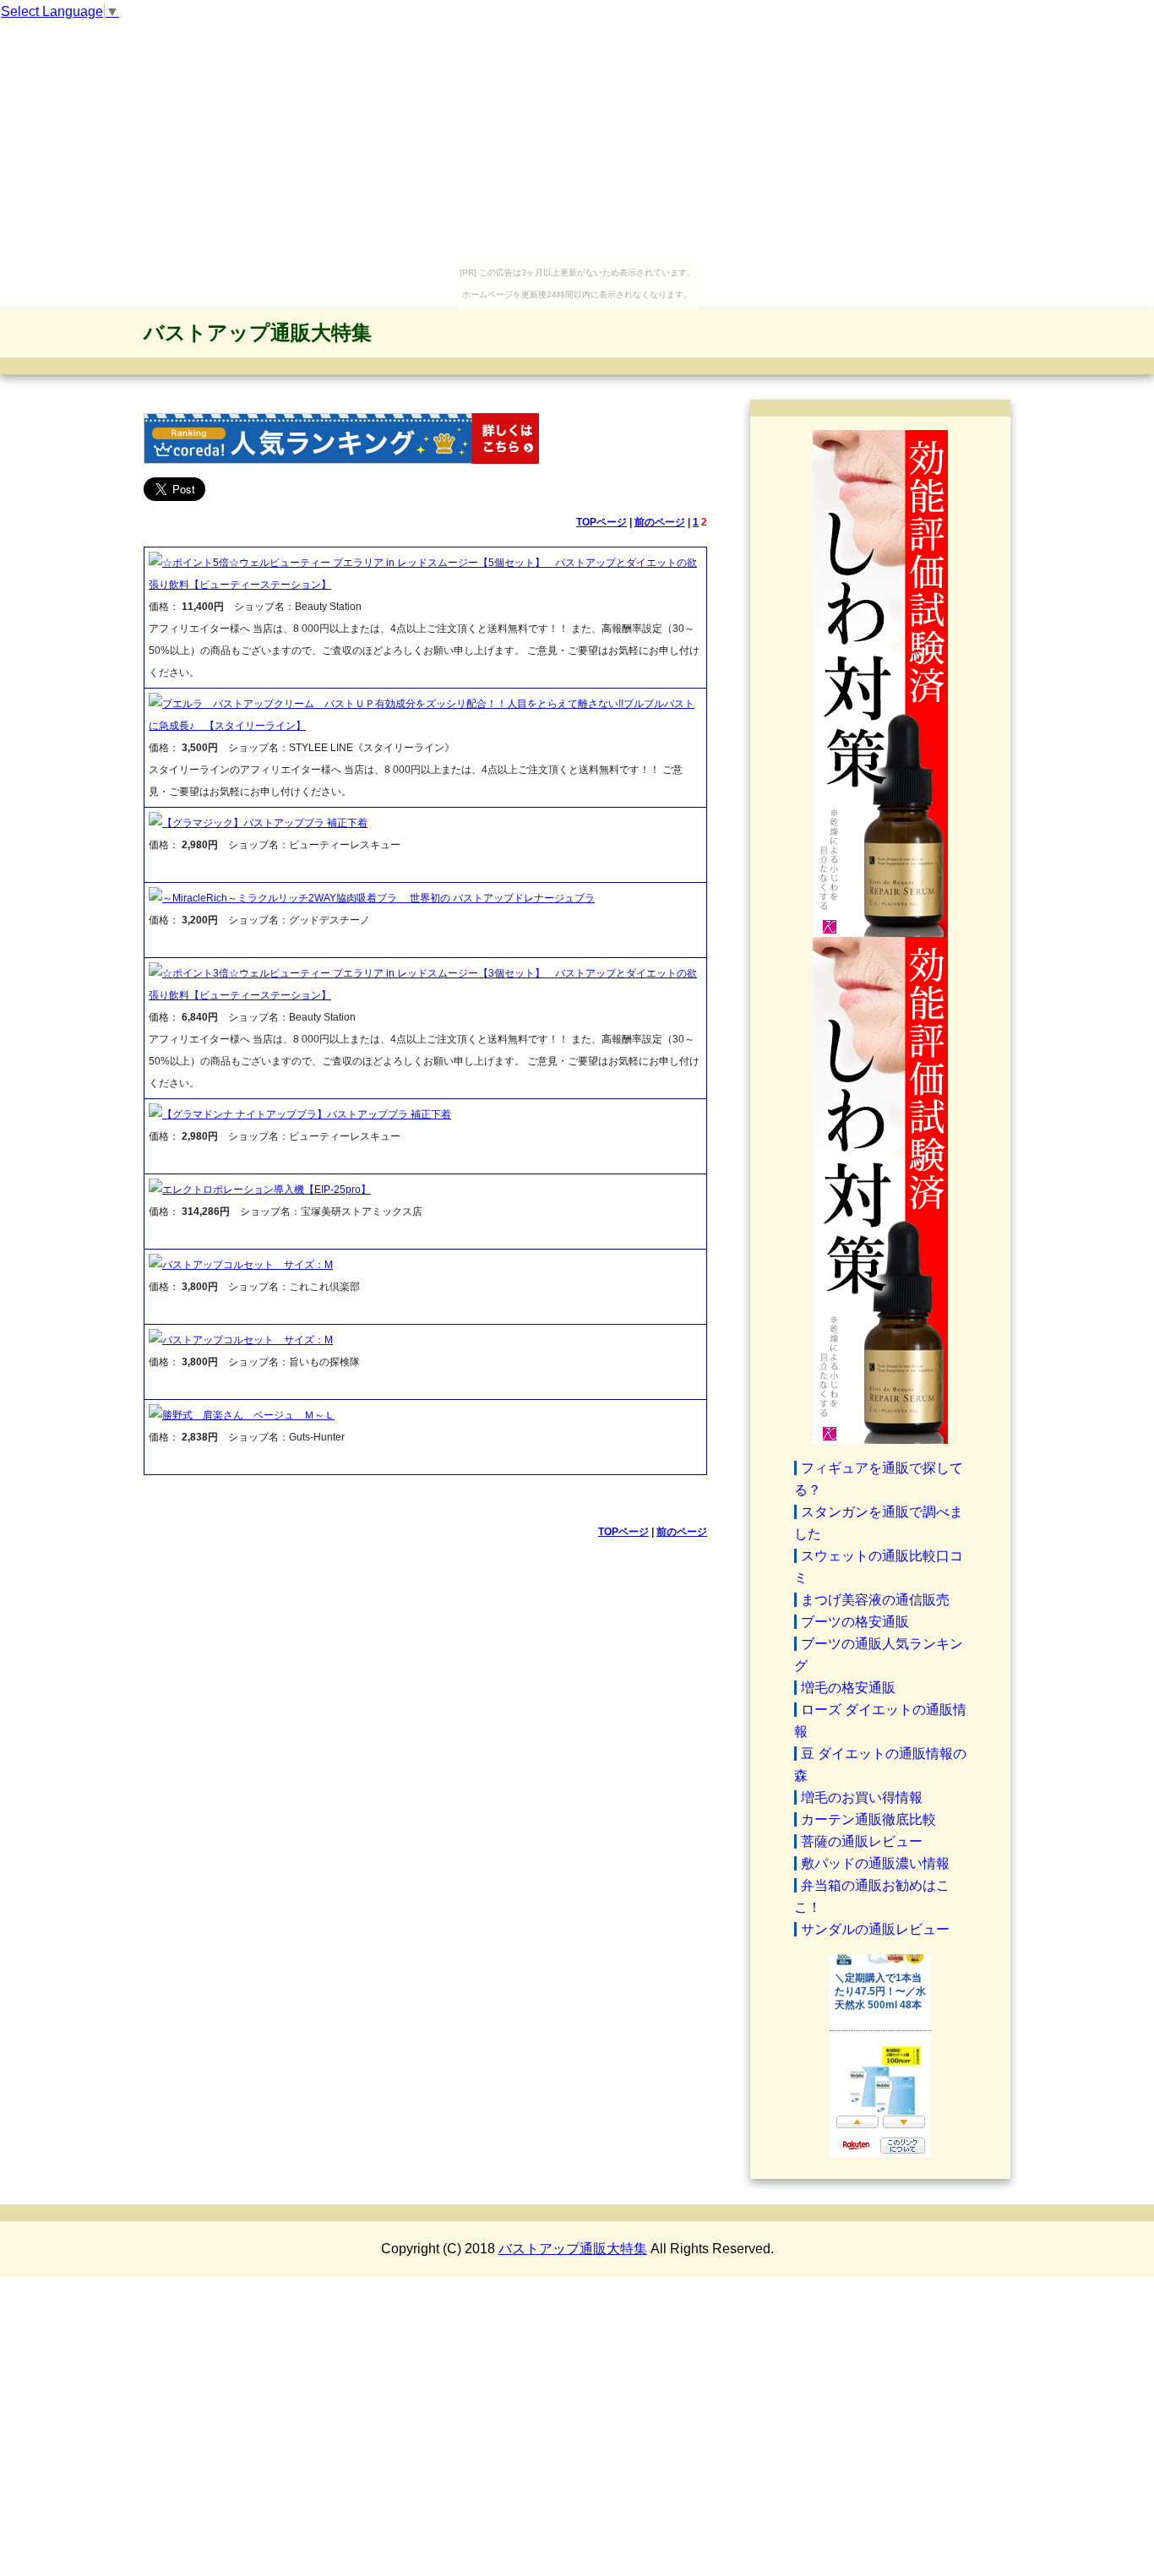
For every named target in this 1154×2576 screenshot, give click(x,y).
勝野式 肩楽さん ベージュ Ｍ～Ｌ (248, 1415)
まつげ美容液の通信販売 (875, 1600)
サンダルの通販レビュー (875, 1929)
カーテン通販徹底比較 (868, 1819)
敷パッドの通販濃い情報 (875, 1863)
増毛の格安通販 (848, 1688)
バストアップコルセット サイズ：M (248, 1265)
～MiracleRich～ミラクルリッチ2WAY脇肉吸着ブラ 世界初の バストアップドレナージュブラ (378, 898)
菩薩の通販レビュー (862, 1841)
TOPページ (601, 522)
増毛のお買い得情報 (862, 1797)
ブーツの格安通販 (855, 1622)
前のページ (660, 522)
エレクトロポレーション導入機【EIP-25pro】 (267, 1190)
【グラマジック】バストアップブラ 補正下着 (265, 823)
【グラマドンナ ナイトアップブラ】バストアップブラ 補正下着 (307, 1114)
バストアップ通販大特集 (258, 332)
